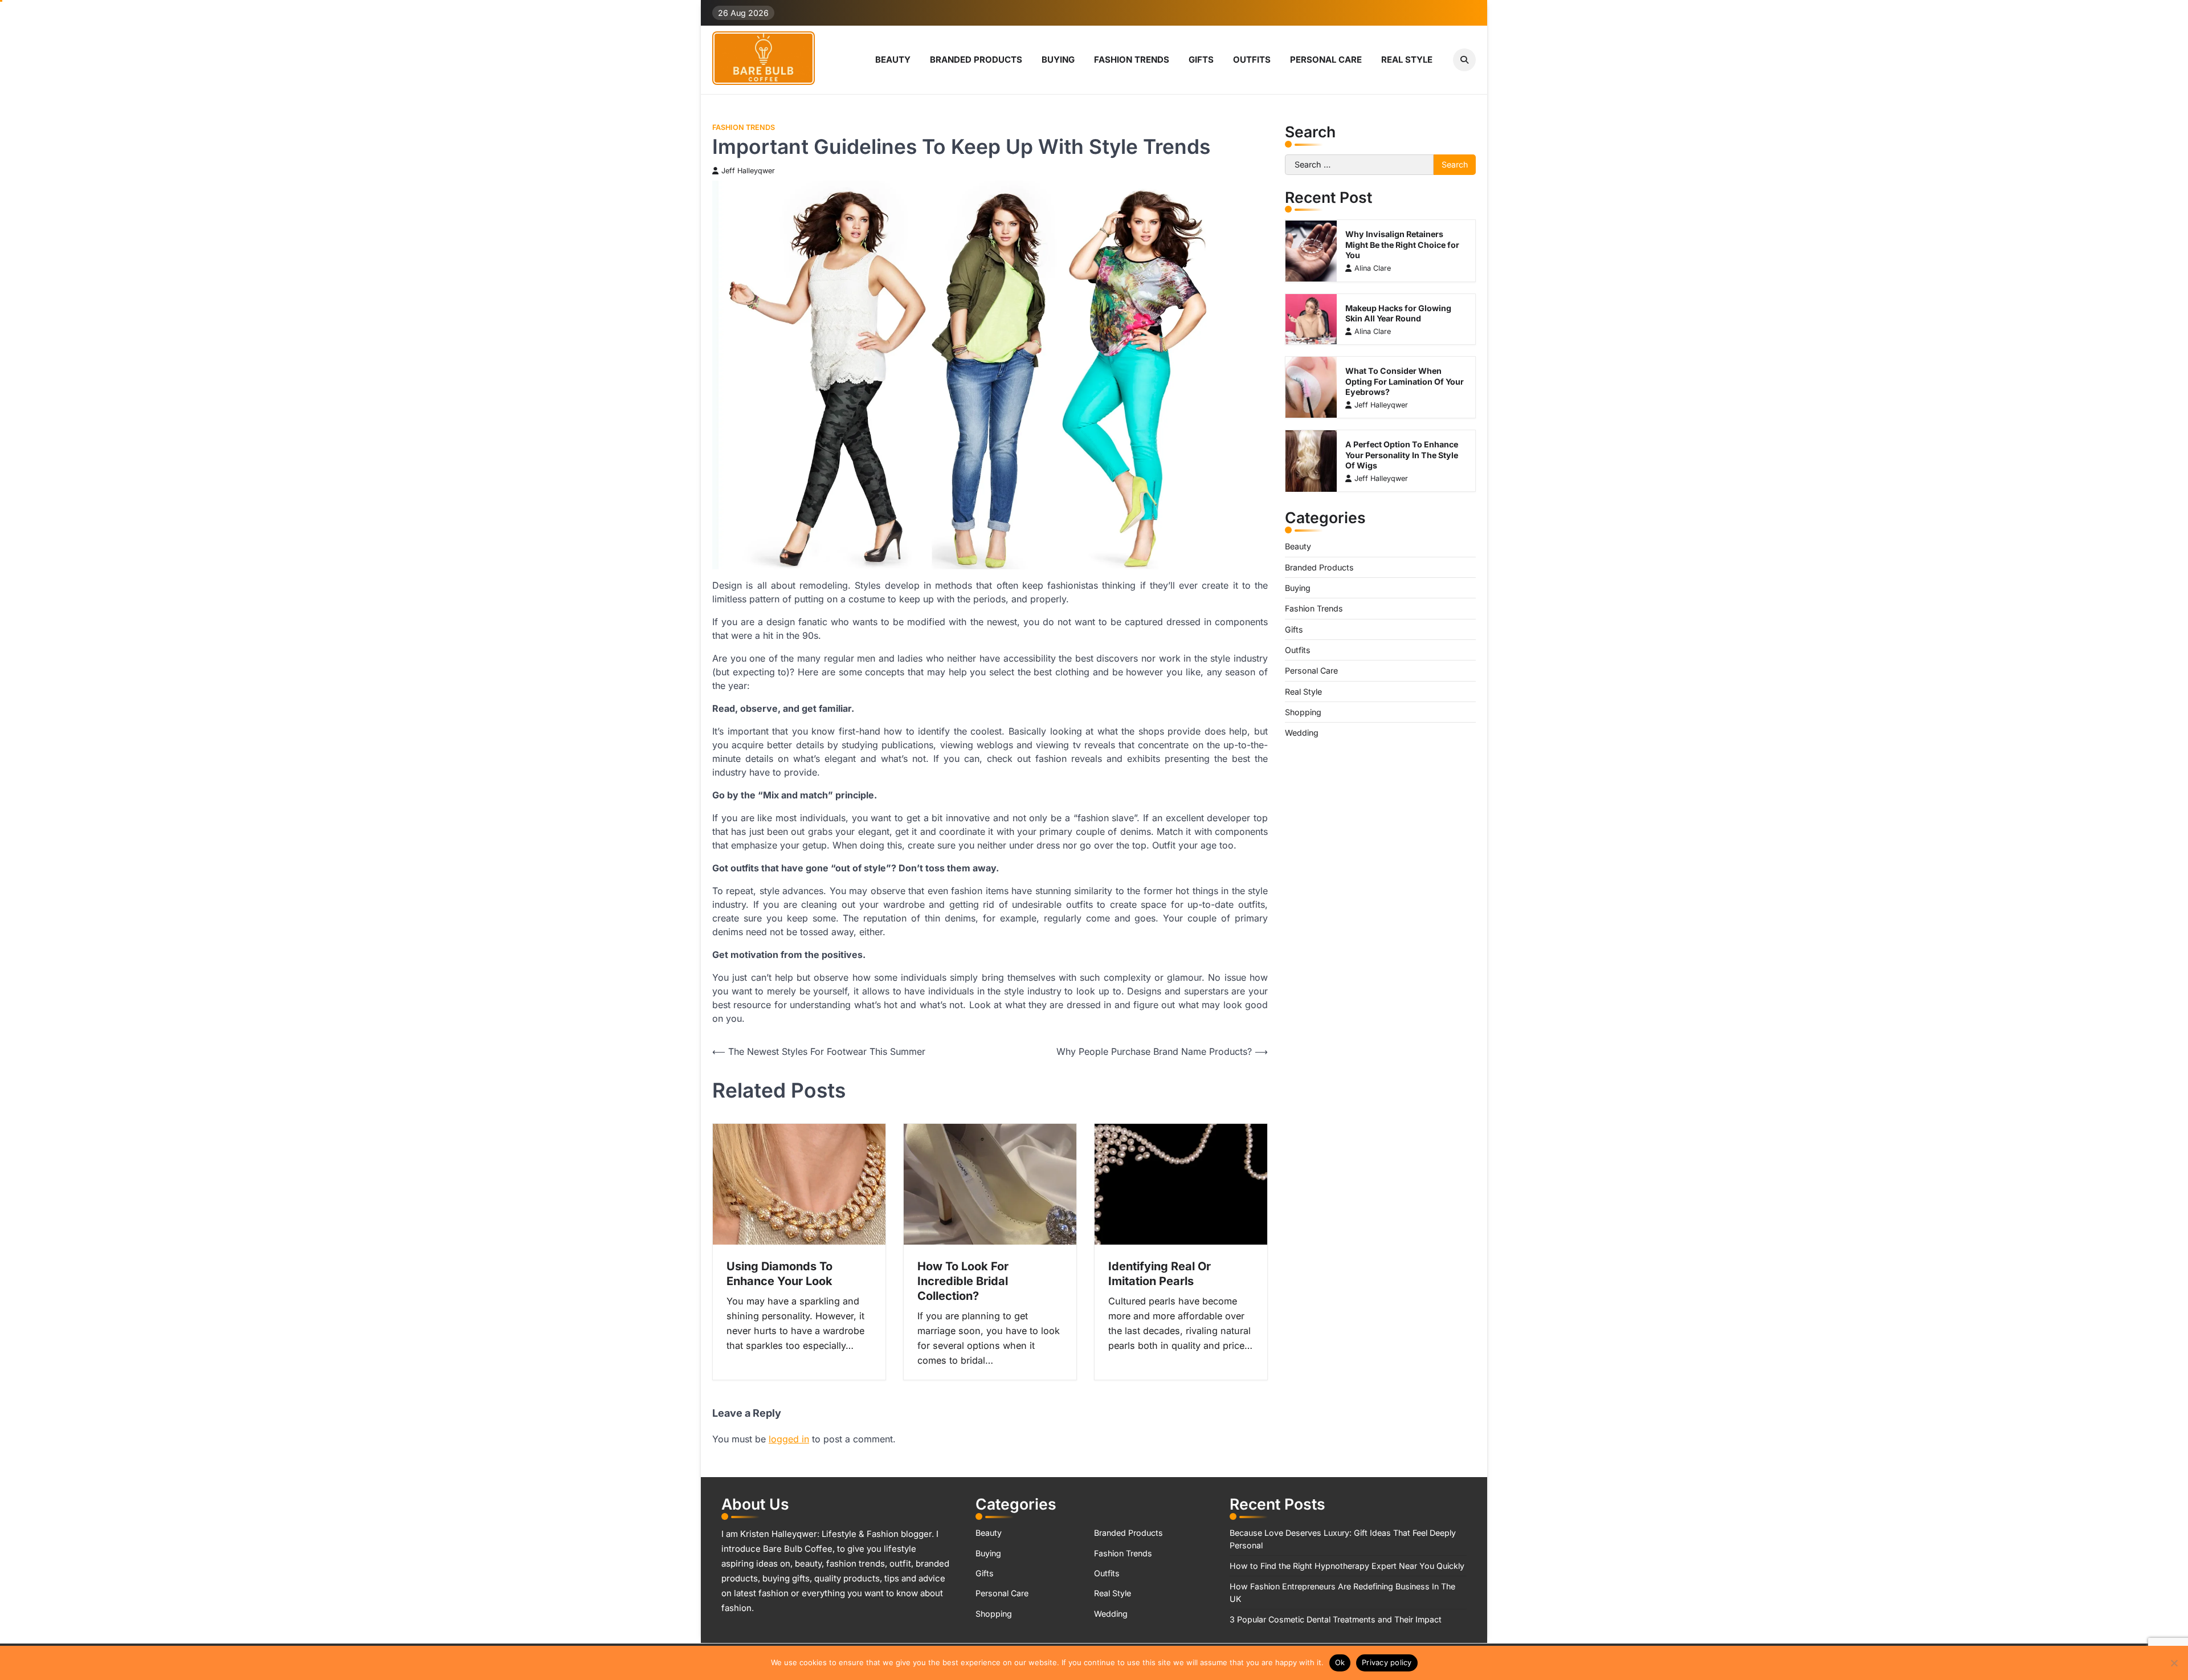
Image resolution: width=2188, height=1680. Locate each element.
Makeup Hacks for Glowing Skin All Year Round (1398, 313)
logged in (789, 1439)
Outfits (1252, 60)
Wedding (1302, 733)
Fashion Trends (1132, 60)
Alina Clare (1373, 268)
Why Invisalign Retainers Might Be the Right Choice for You (1402, 245)
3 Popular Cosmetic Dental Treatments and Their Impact (1336, 1619)
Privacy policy (1387, 1662)
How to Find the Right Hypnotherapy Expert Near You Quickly (1347, 1566)
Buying (1058, 60)
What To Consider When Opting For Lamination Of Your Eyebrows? (1405, 381)
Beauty (893, 60)
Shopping (1303, 712)
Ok (1340, 1662)
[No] (2174, 1663)
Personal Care (1326, 60)
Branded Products (976, 60)
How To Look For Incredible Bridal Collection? (963, 1281)
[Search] (1464, 60)
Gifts (1201, 60)
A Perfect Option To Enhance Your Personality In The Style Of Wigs (1402, 455)
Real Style (1407, 60)
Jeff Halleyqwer (748, 171)
